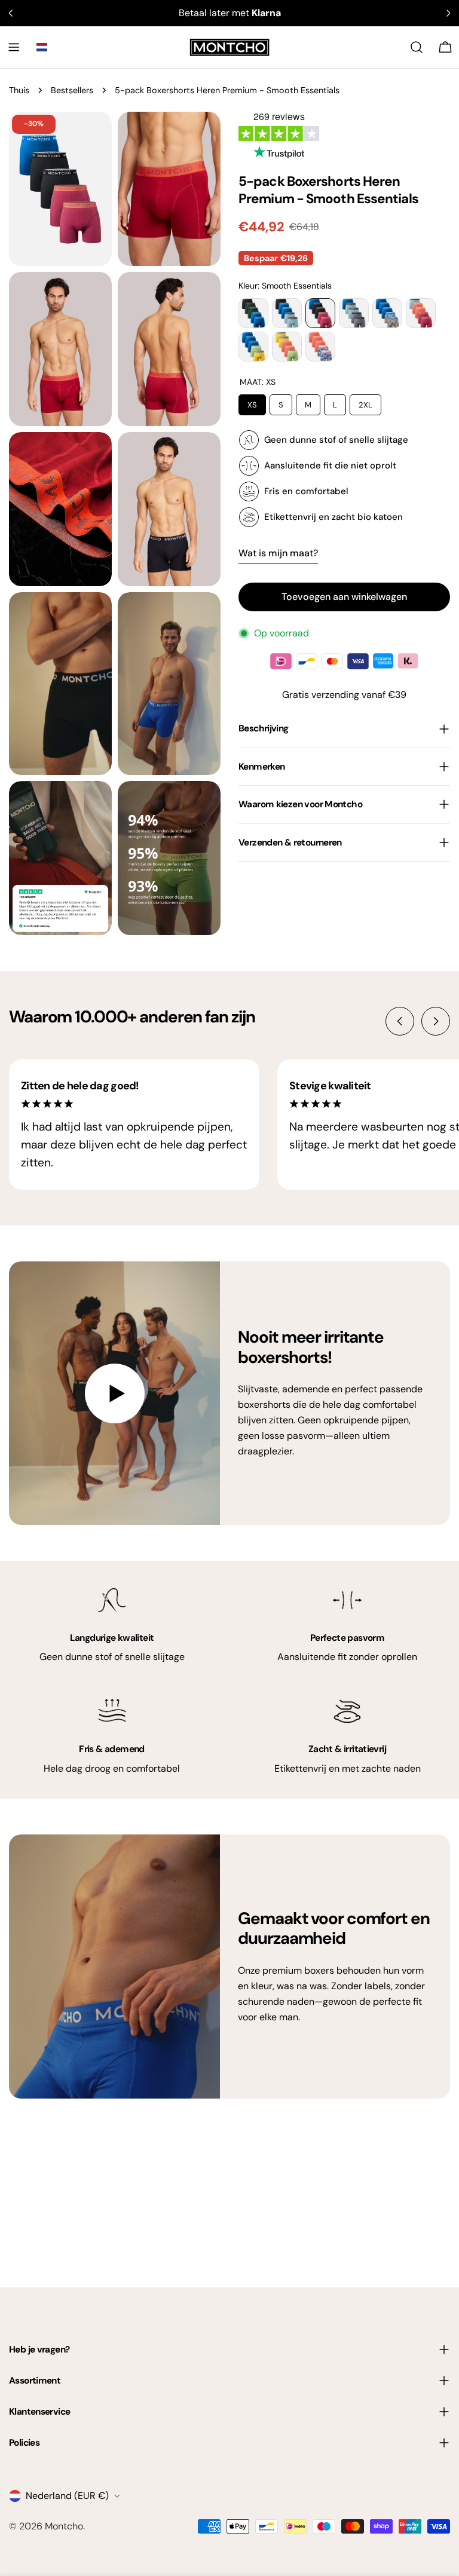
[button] (42, 47)
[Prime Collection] (287, 313)
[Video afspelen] (114, 1393)
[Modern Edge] (253, 347)
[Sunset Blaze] (320, 347)
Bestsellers (72, 90)
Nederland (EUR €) (67, 2496)
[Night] (253, 313)
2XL (365, 402)
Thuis (19, 90)
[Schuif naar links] (400, 1021)
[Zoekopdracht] (417, 47)
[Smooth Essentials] (320, 313)
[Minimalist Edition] (421, 313)
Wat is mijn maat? (278, 553)
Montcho (64, 2526)
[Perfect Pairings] (354, 313)
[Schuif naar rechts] (436, 1021)
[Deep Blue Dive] (387, 313)
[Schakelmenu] (14, 47)
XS (252, 402)
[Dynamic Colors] (287, 347)
